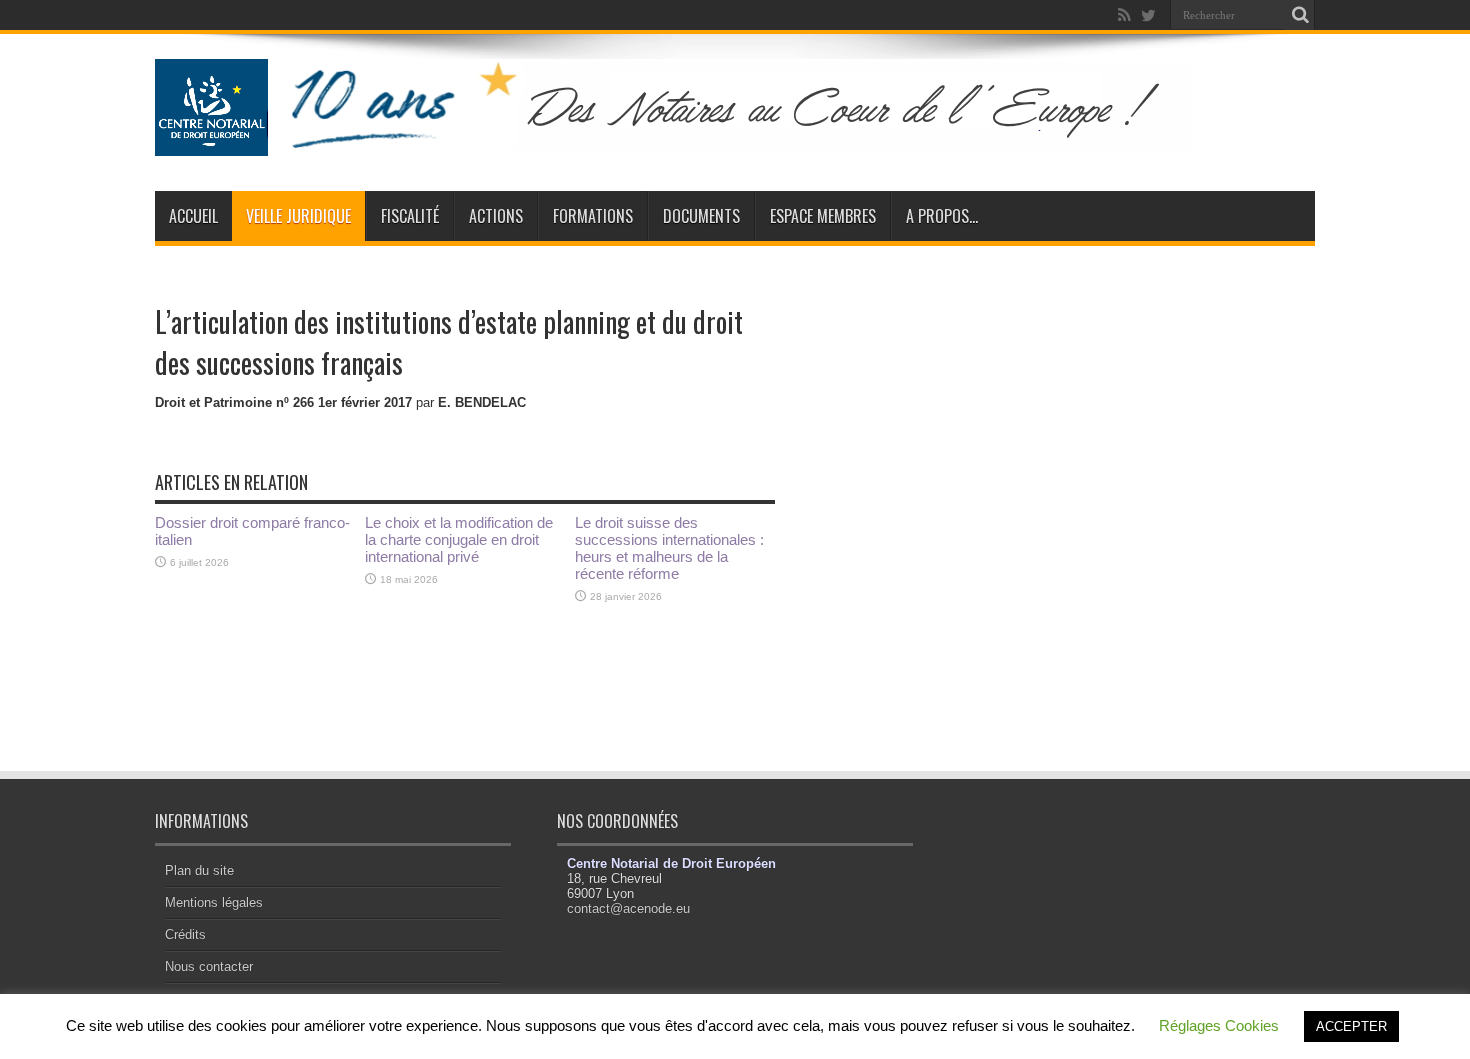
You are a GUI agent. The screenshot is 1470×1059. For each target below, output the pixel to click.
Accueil (193, 216)
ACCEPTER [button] (1351, 1026)
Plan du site (199, 870)
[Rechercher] (1300, 15)
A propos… (942, 216)
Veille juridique (298, 216)
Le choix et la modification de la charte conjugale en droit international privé (459, 539)
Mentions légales (214, 902)
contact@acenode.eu (628, 908)
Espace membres (823, 216)
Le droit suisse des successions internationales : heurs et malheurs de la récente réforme (669, 548)
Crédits (185, 934)
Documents (701, 216)
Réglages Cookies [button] (1219, 1025)
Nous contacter (209, 966)
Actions (496, 216)
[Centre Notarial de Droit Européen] (693, 141)
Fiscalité (410, 216)
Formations (593, 216)
